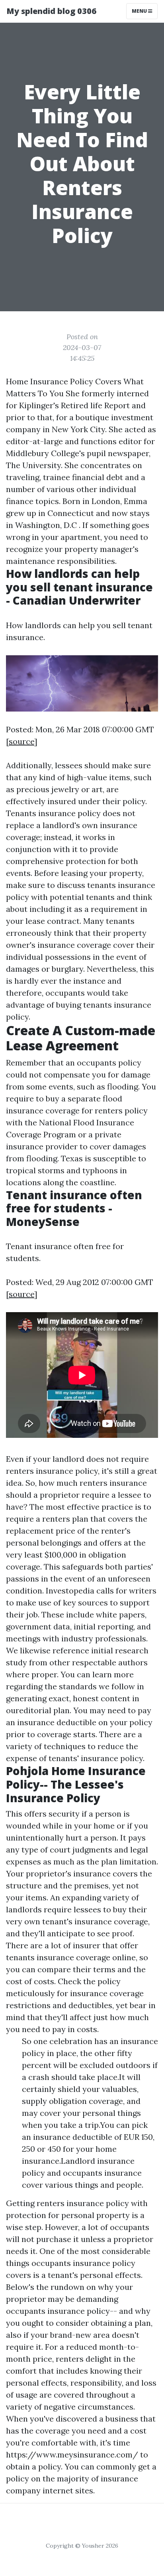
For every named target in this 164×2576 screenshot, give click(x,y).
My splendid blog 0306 (51, 11)
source (21, 741)
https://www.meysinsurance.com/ (72, 2454)
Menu (140, 11)
